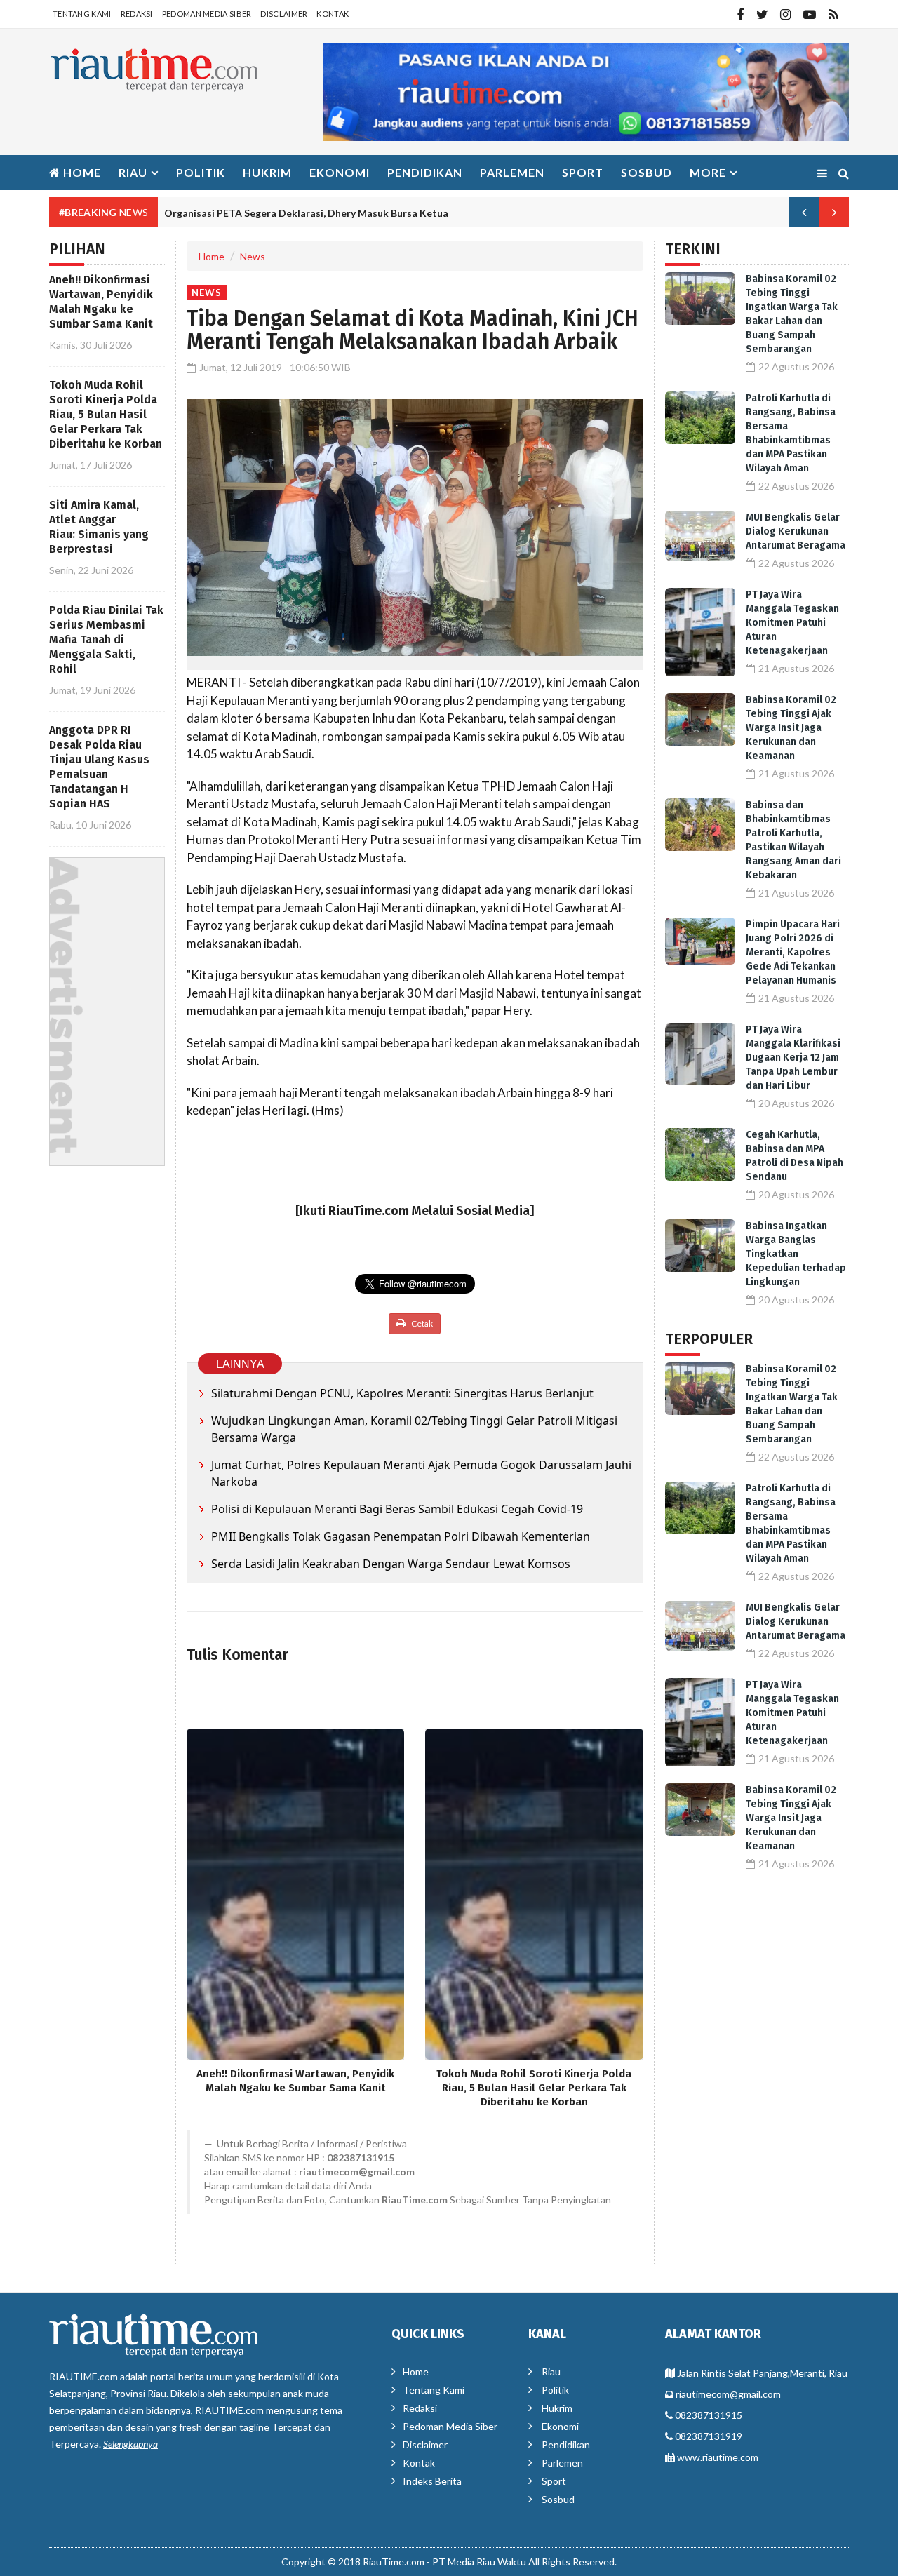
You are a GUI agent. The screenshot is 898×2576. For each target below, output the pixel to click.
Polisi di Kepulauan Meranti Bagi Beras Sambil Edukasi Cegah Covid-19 (397, 1509)
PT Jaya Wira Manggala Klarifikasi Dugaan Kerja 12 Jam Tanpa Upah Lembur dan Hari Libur (793, 1058)
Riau (551, 2372)
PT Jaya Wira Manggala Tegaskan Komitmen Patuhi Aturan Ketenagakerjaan (792, 623)
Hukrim (267, 172)
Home (81, 172)
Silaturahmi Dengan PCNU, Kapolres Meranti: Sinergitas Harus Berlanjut (402, 1393)
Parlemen (512, 172)
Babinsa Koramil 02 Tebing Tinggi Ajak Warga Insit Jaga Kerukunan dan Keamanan (791, 728)
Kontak (333, 14)
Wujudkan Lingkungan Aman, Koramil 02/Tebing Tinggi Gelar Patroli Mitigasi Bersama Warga (414, 1429)
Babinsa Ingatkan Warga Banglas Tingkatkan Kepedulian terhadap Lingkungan (796, 1254)
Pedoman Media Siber (207, 14)
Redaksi (137, 14)
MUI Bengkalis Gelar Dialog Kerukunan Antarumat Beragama (796, 531)
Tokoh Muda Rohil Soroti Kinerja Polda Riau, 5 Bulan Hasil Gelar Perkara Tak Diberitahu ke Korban (106, 414)
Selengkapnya (130, 2444)
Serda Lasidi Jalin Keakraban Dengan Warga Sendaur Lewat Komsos (391, 1564)
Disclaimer (284, 14)
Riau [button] (133, 172)
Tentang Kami (82, 14)
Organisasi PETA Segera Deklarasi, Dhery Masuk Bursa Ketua (306, 213)
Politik (201, 172)
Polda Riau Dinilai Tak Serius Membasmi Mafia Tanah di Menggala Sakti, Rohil (106, 639)
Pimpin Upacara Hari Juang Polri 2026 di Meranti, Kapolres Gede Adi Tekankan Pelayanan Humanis (793, 952)
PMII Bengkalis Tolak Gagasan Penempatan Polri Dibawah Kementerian (401, 1536)
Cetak (421, 1323)
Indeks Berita (432, 2481)
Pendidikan (425, 172)
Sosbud (646, 172)
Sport (583, 172)
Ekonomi (340, 172)
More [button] (708, 172)
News (253, 256)
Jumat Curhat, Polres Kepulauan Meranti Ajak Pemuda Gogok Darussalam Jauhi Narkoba (421, 1473)
